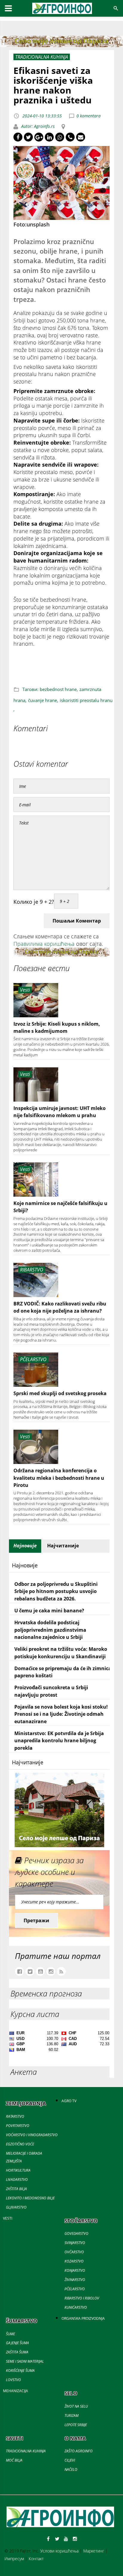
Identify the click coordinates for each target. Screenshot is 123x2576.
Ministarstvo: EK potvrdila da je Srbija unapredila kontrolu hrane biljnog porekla (59, 1741)
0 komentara (89, 116)
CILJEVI (70, 2460)
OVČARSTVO (74, 2252)
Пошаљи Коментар (77, 921)
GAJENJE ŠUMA (17, 2343)
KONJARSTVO (75, 2270)
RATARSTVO (15, 2116)
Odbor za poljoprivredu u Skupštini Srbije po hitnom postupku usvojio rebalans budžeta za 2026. (56, 1591)
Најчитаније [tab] (63, 1546)
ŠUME (10, 2334)
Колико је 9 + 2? (34, 902)
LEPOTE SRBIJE (76, 2425)
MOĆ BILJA (14, 2460)
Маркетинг (94, 2551)
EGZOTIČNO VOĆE (20, 2144)
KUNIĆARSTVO (76, 2307)
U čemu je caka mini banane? (49, 1611)
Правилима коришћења (44, 944)
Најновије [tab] (25, 1546)
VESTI (8, 2218)
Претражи (36, 1920)
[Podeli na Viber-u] (70, 137)
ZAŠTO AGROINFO (79, 2451)
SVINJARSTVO (75, 2243)
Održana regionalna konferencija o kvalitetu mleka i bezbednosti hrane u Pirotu (59, 1478)
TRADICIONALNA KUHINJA (26, 2451)
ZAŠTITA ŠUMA (17, 2352)
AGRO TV (69, 2101)
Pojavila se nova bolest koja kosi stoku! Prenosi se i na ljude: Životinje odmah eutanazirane (61, 1714)
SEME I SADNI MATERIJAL (25, 2361)
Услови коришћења (59, 2551)
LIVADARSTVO (17, 2180)
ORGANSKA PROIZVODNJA (83, 2318)
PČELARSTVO (75, 2289)
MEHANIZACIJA (16, 2391)
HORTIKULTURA (18, 2170)
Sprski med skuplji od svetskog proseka (60, 1393)
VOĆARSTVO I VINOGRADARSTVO (32, 2135)
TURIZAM (72, 2416)
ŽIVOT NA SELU (76, 2406)
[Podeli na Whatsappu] (60, 137)
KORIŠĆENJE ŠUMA (20, 2371)
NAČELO (71, 2469)
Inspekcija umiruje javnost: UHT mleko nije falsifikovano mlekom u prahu (60, 1112)
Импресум (14, 2559)
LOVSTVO (13, 2380)
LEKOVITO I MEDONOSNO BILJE (30, 2198)
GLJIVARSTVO (16, 2207)
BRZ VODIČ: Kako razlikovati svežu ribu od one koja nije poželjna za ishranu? (60, 1307)
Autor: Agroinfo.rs (37, 126)
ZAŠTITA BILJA (16, 2189)
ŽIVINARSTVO (75, 2280)
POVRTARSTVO (18, 2126)
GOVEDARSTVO (76, 2233)
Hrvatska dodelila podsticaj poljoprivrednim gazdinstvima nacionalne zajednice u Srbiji (50, 1630)
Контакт (36, 2559)
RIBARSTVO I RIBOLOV (82, 2298)
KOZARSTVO (74, 2261)
